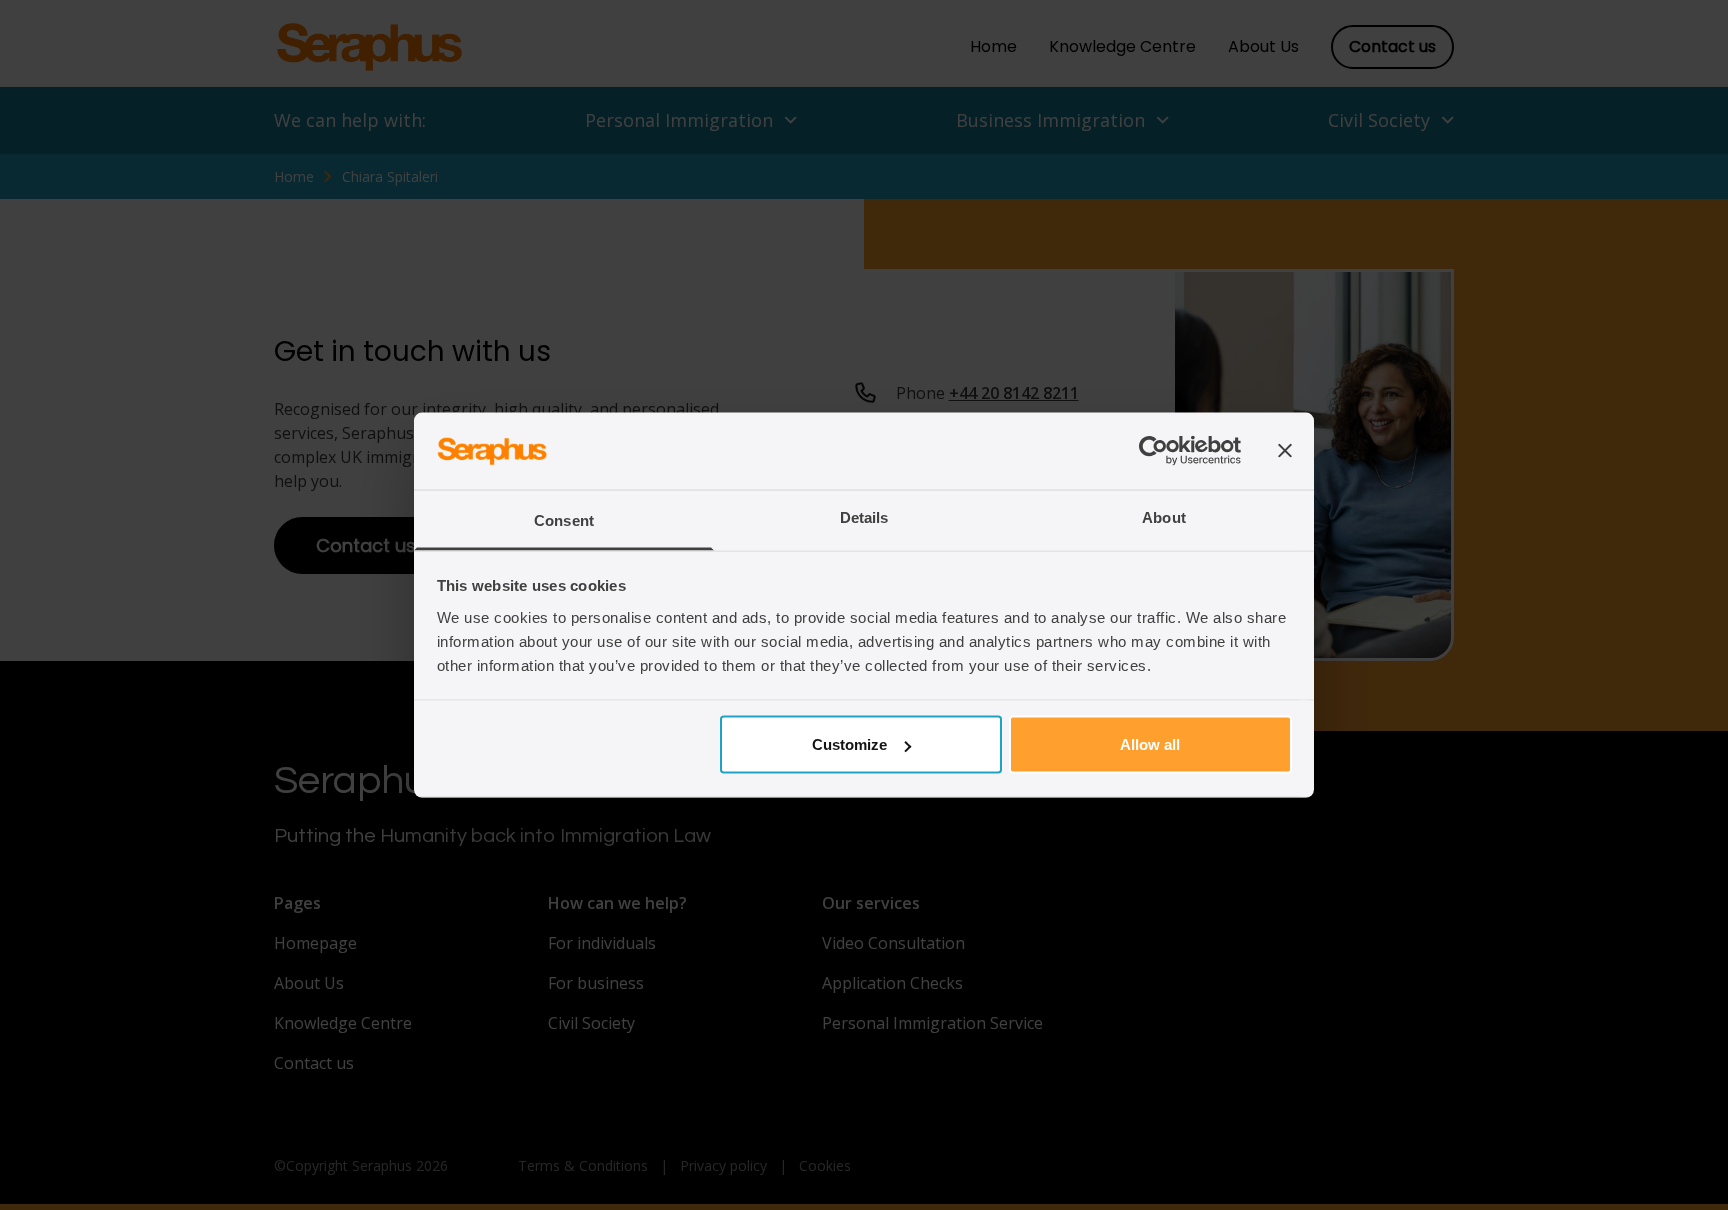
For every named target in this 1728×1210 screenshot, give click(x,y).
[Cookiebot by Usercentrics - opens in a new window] (1153, 451)
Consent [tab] (564, 519)
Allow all (1150, 744)
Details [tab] (864, 516)
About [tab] (1164, 516)
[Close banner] (1285, 451)
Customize (849, 744)
